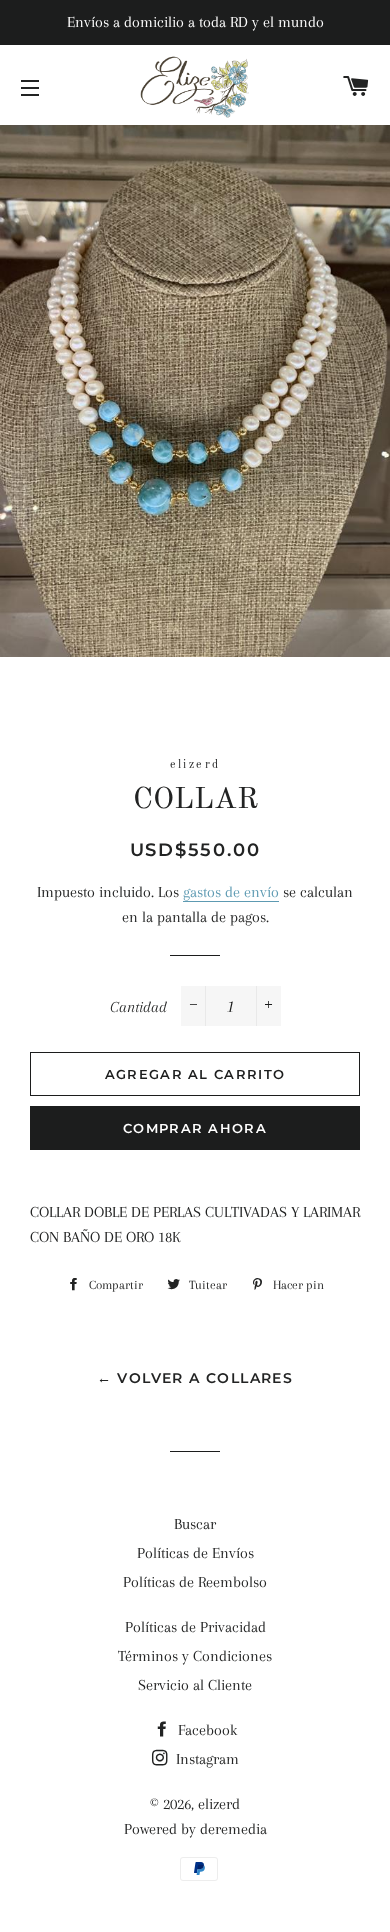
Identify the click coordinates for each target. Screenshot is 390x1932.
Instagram (205, 1759)
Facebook (205, 1730)
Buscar (195, 1524)
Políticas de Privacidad (195, 1627)
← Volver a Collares (195, 1378)
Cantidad (138, 1007)
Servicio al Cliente (195, 1685)
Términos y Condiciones (195, 1656)
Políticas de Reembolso (195, 1582)
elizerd (219, 1804)
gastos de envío (231, 892)
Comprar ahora (195, 1128)
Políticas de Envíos (195, 1553)
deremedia (233, 1829)
